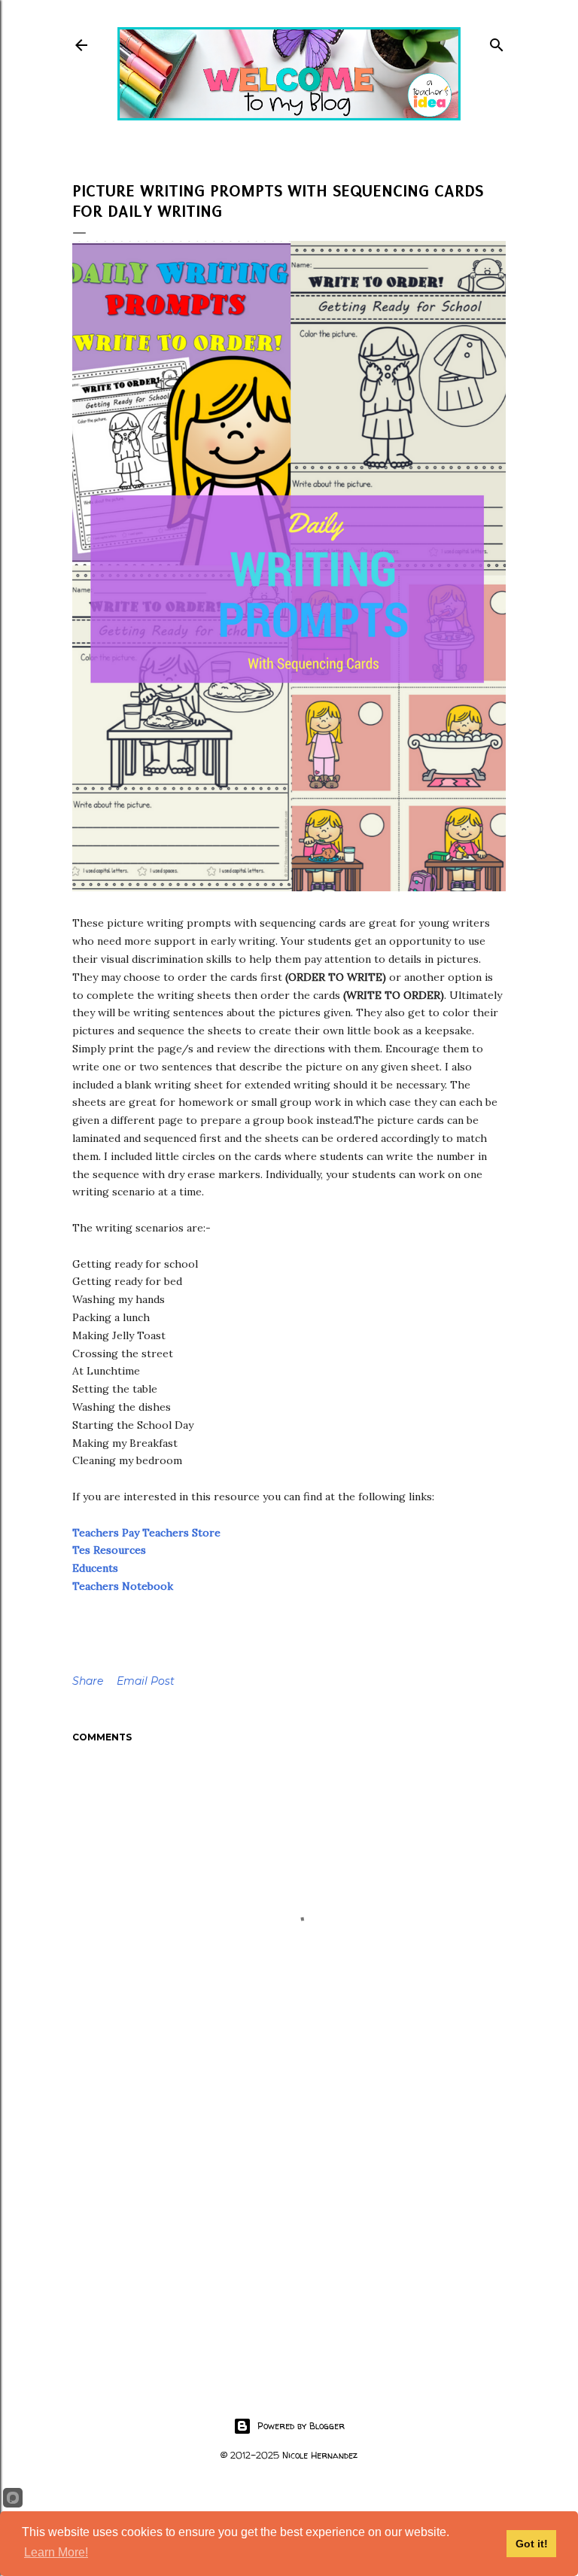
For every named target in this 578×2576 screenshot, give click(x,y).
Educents (95, 1568)
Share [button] (88, 1681)
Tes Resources (109, 1550)
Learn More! (56, 2552)
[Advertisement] (289, 2236)
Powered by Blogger (301, 2426)
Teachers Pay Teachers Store (146, 1533)
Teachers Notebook (123, 1586)
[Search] (497, 42)
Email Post (146, 1681)
